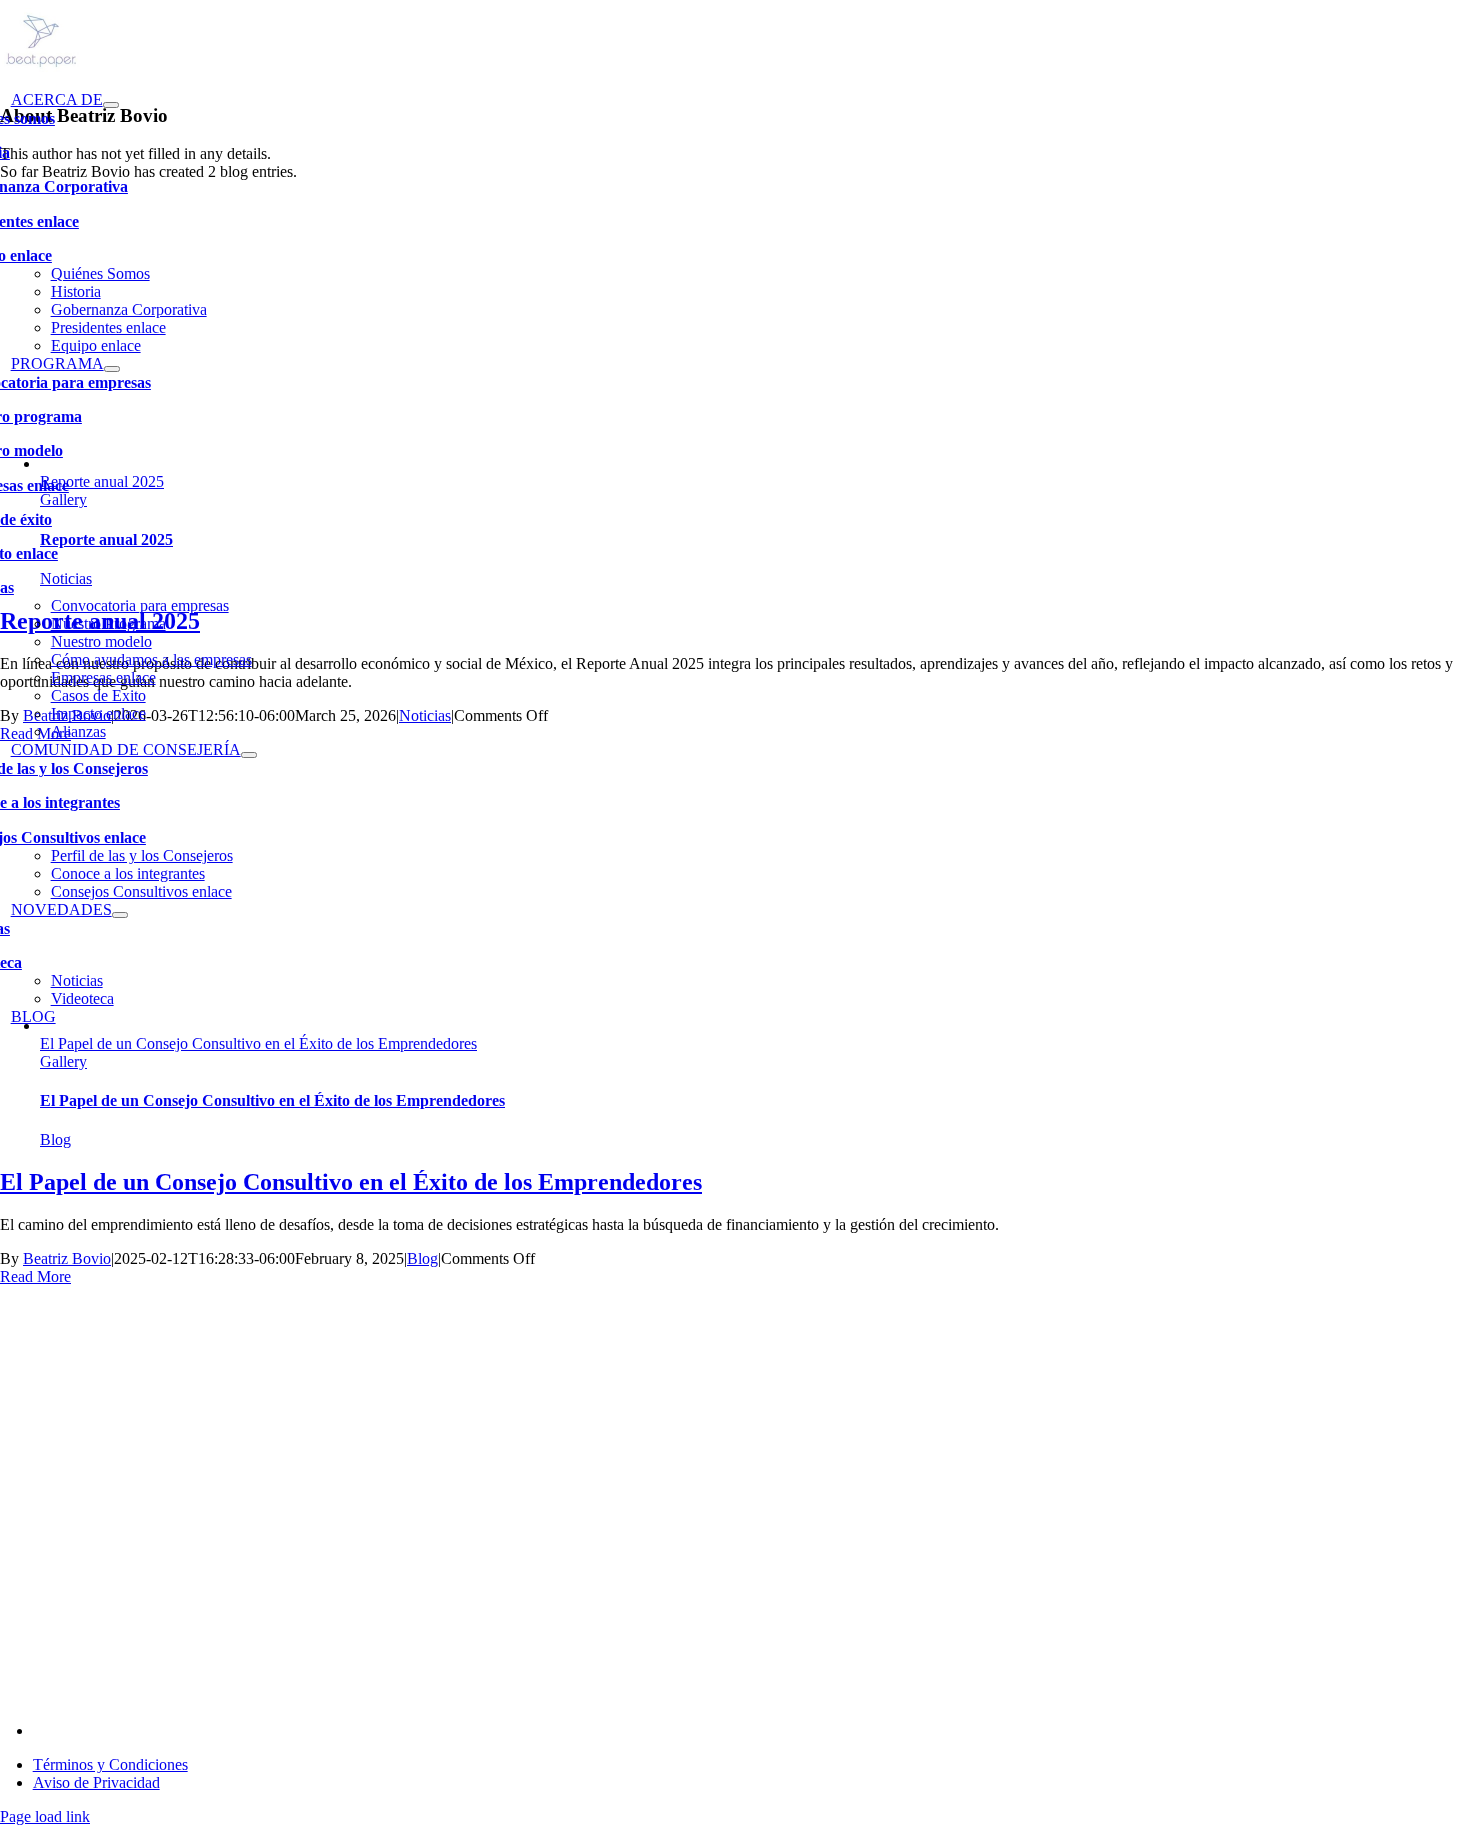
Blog (55, 1139)
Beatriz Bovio (67, 1258)
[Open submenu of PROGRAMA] (112, 369)
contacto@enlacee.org (103, 1730)
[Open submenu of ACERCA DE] (111, 105)
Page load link (45, 1816)
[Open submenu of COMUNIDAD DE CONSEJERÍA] (249, 755)
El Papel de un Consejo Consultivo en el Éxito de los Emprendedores (258, 1043)
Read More (35, 1276)
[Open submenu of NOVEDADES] (120, 915)
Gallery (63, 1061)
